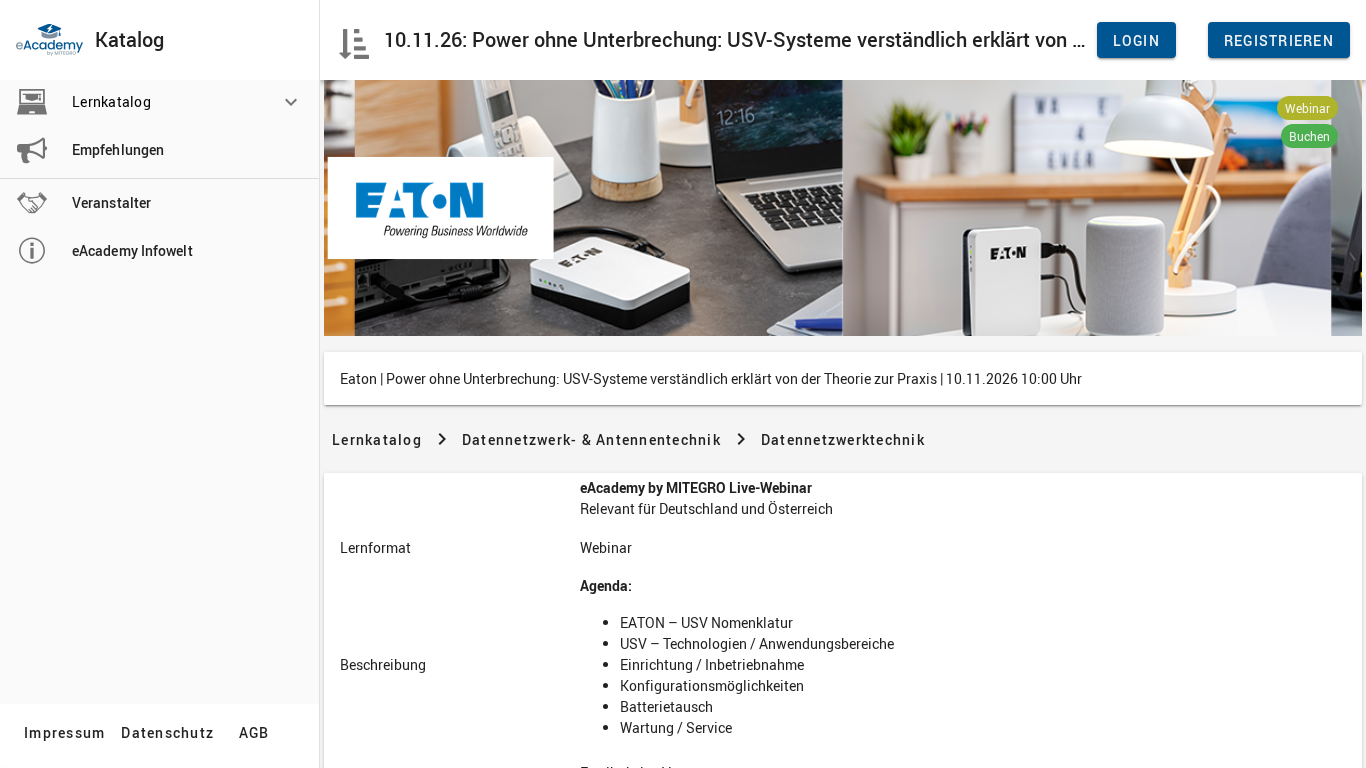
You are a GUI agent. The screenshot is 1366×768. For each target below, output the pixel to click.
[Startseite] (49, 40)
